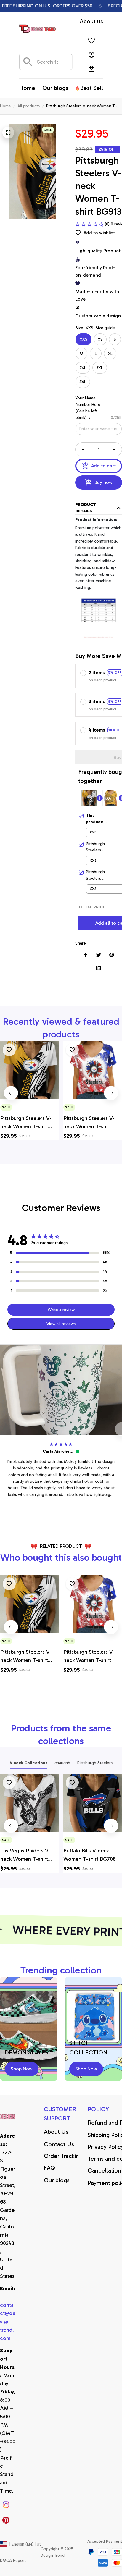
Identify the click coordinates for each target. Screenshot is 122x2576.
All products (29, 106)
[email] (8, 2322)
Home (5, 106)
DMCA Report (13, 2560)
